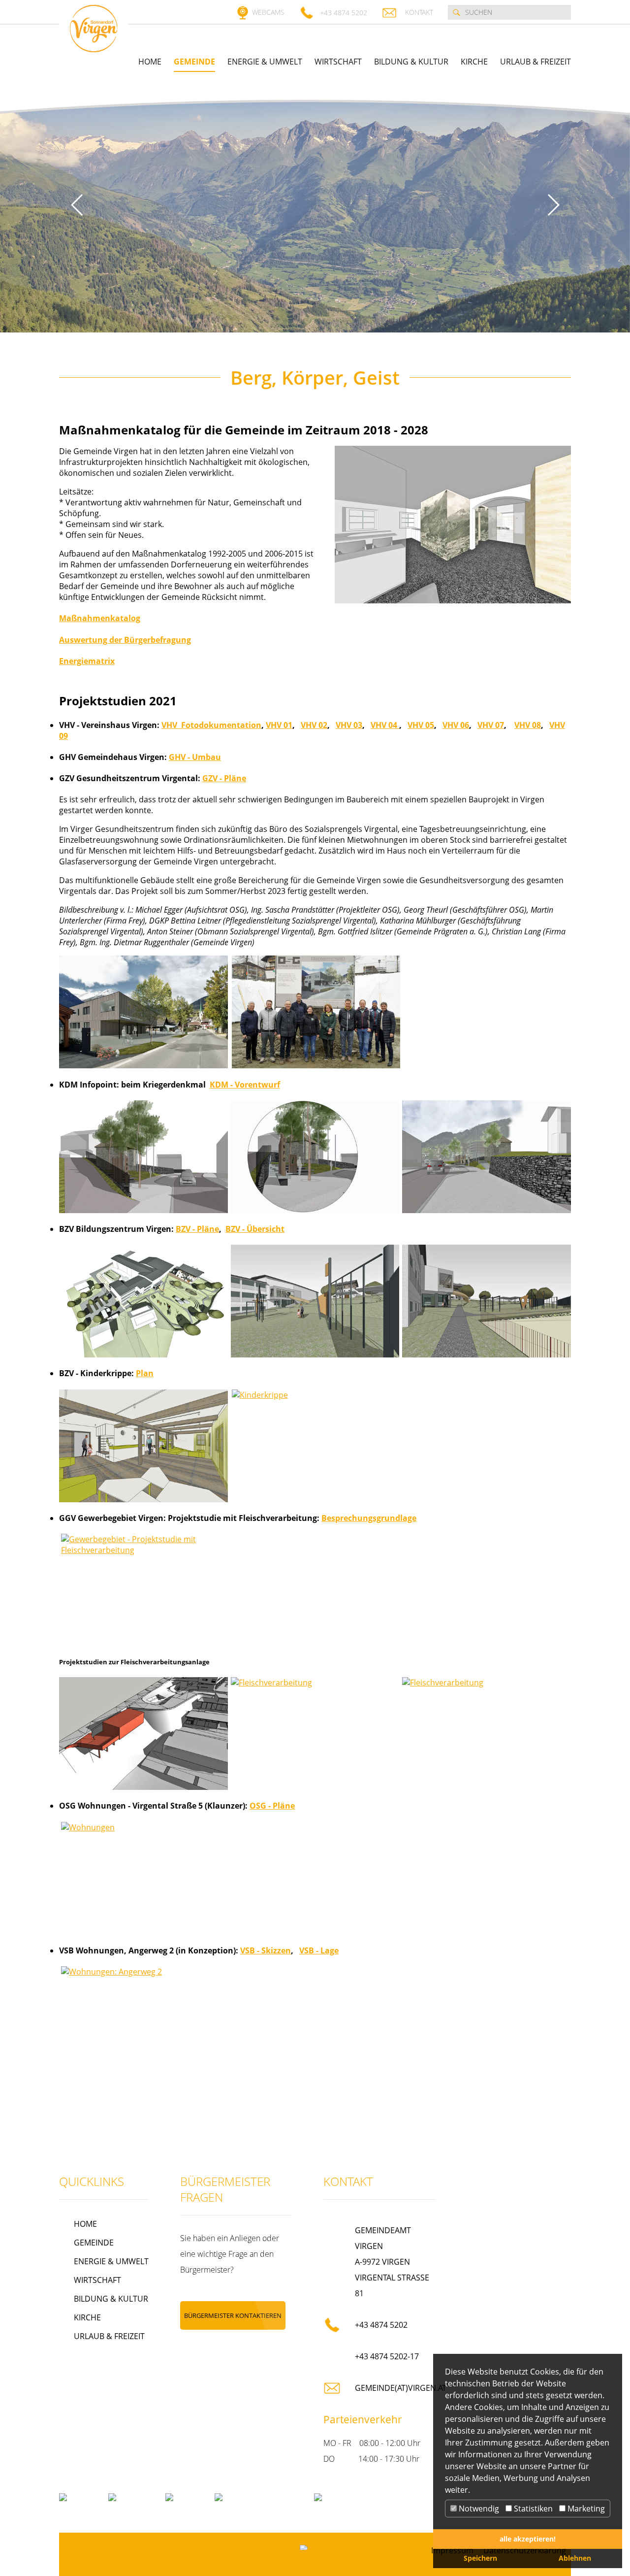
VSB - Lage (319, 1950)
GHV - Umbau (195, 757)
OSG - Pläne (272, 1806)
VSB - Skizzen (266, 1950)
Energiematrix (87, 661)
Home (150, 62)
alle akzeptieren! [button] (528, 2539)
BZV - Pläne (197, 1229)
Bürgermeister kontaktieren (233, 2315)
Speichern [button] (480, 2558)
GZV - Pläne (224, 778)
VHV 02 (314, 725)
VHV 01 (279, 725)
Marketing (585, 2509)
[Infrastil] (315, 2547)
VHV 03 (349, 725)
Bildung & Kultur (411, 62)
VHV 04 (385, 725)
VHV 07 (491, 725)
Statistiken (532, 2509)
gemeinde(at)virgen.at (401, 2388)
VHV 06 (456, 725)
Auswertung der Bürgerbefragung (125, 640)
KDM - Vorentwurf (245, 1085)
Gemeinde (194, 62)
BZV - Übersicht (255, 1229)
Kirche (474, 62)
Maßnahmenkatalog (100, 618)
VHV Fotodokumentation (211, 725)
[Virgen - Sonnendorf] (94, 29)
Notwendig (478, 2509)
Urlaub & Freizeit (535, 62)
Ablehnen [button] (575, 2558)
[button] (77, 205)
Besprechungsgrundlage (369, 1518)
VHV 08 (528, 725)
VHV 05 (421, 725)
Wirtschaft (338, 62)
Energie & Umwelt (265, 62)
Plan (145, 1373)
